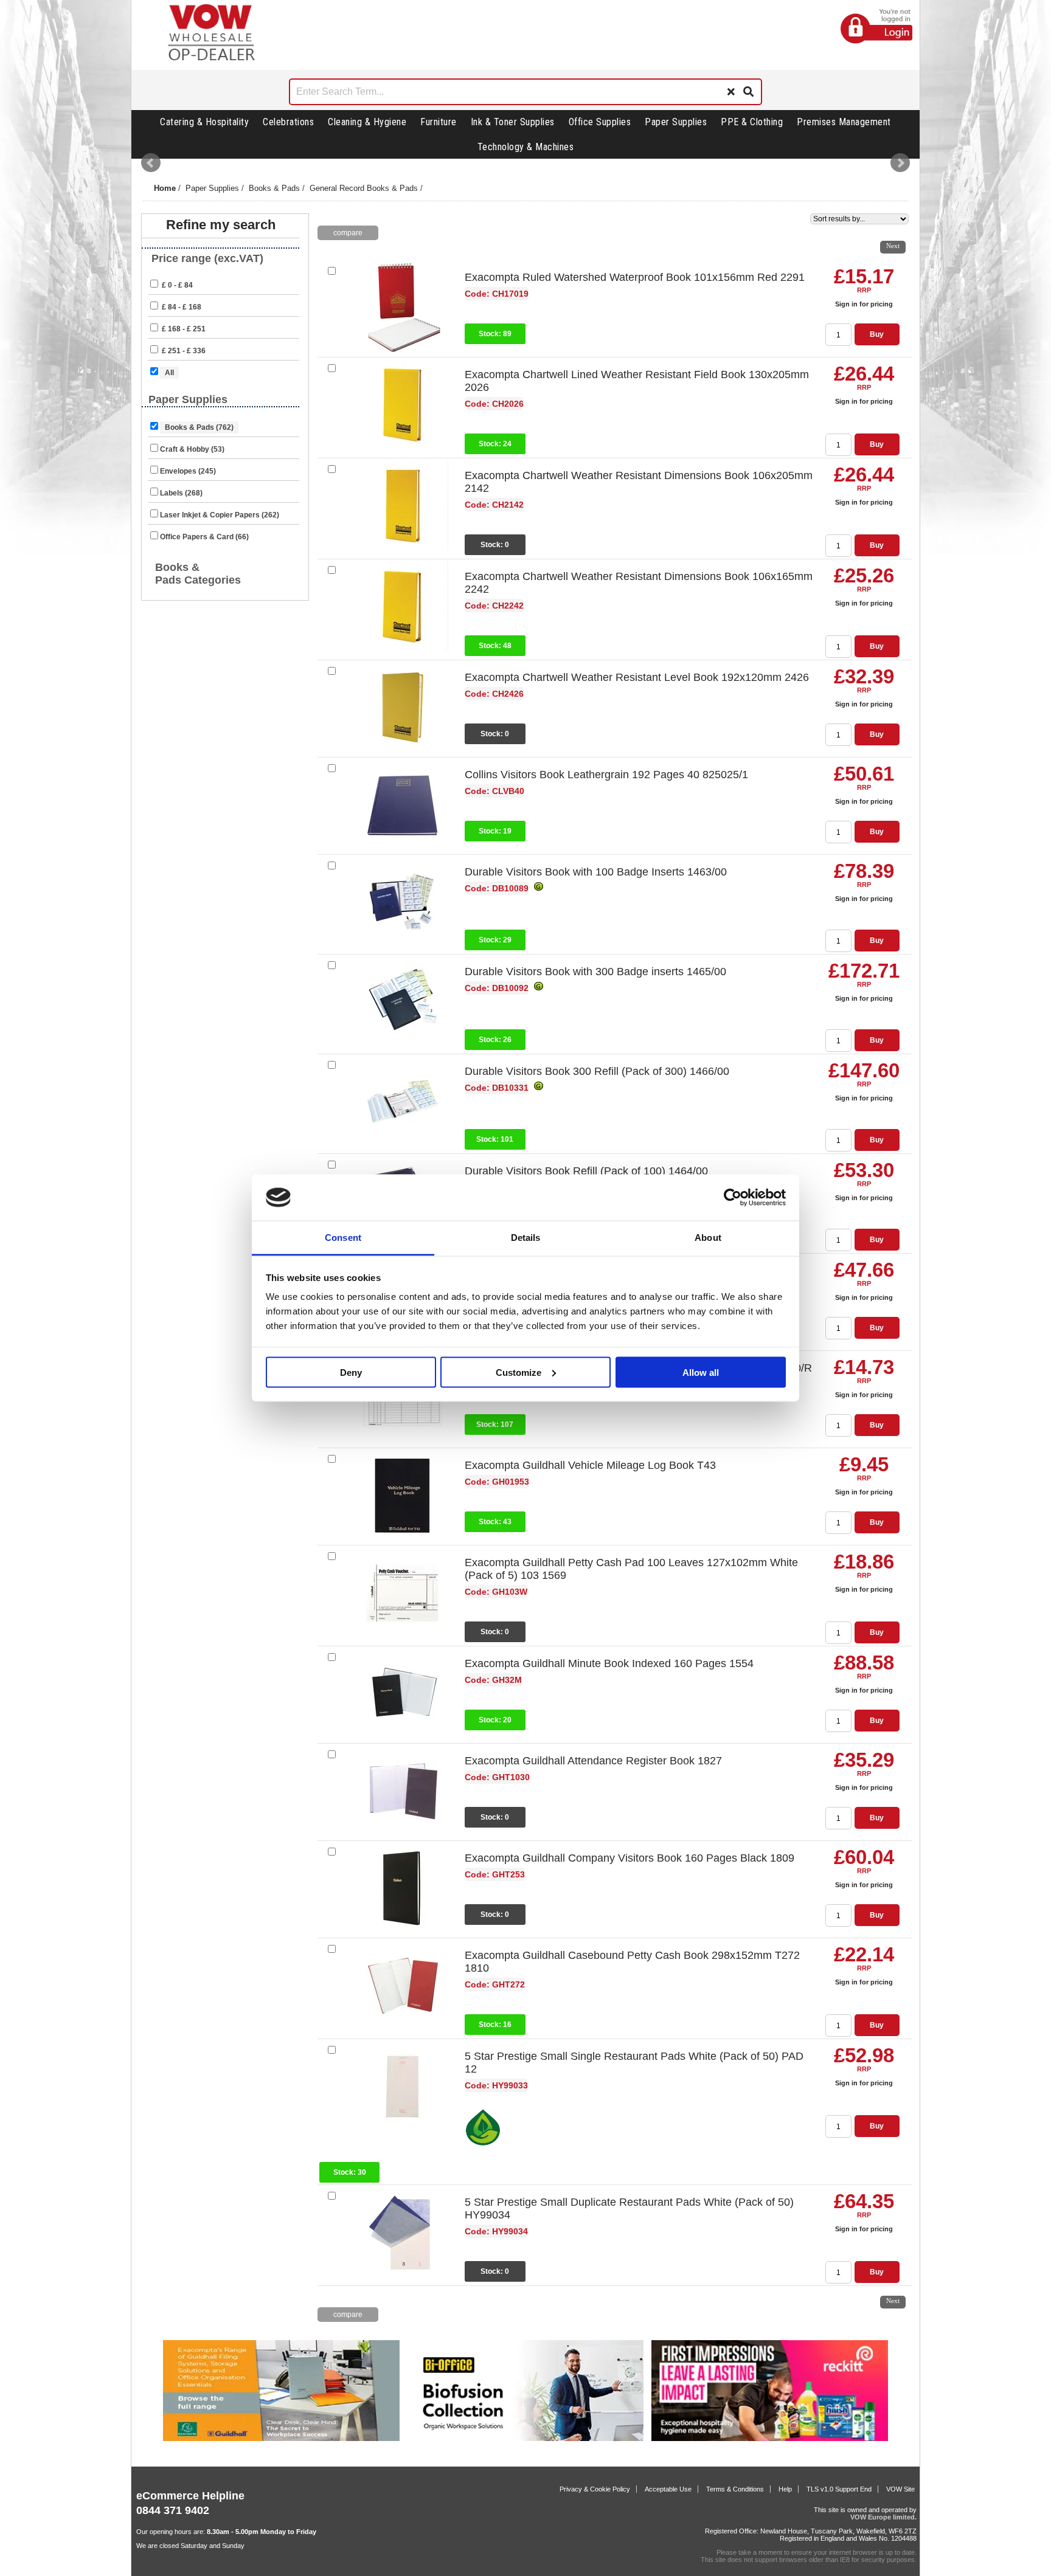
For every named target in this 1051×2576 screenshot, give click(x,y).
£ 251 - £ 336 (183, 351)
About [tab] (708, 1238)
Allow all (701, 1372)
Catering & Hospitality (204, 122)
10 (871, 244)
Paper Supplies (676, 122)
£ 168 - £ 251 (183, 329)
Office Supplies (600, 122)
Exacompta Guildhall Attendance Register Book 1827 (593, 1761)
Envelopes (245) (188, 471)
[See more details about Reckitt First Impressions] (770, 2439)
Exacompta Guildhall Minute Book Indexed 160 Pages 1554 (609, 1663)
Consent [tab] (343, 1238)
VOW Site (900, 2489)
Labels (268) (181, 493)
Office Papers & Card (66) (204, 537)
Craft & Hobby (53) (192, 449)
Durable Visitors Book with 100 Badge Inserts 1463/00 (596, 872)
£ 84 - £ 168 (181, 307)
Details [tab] (526, 1238)
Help (785, 2489)
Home (165, 188)
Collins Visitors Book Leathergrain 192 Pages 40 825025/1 (606, 775)
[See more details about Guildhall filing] (281, 2439)
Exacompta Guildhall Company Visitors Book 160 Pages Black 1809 (630, 1858)
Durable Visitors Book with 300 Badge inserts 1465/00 (595, 972)
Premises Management (844, 122)
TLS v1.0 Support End (839, 2489)
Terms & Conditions (735, 2489)
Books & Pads (274, 188)
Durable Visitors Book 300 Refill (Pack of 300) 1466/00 (597, 1071)
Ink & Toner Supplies (513, 122)
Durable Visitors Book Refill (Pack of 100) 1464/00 (586, 1171)
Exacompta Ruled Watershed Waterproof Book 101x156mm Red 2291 (635, 277)
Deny (351, 1372)
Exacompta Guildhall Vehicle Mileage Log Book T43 (590, 1465)
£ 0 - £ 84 (176, 285)
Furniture (439, 122)
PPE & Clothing (752, 122)
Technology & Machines (526, 147)
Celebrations (288, 122)
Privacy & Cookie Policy (595, 2489)
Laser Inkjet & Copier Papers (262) (220, 515)
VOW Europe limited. (883, 2517)
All (169, 373)
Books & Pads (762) (199, 427)
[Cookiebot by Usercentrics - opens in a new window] (733, 1198)
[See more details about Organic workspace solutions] (526, 2439)
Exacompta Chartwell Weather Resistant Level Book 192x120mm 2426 (637, 677)
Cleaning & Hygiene (367, 122)
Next (900, 163)
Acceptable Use (668, 2489)
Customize (519, 1372)
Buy (877, 334)
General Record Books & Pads (364, 188)
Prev (151, 163)
